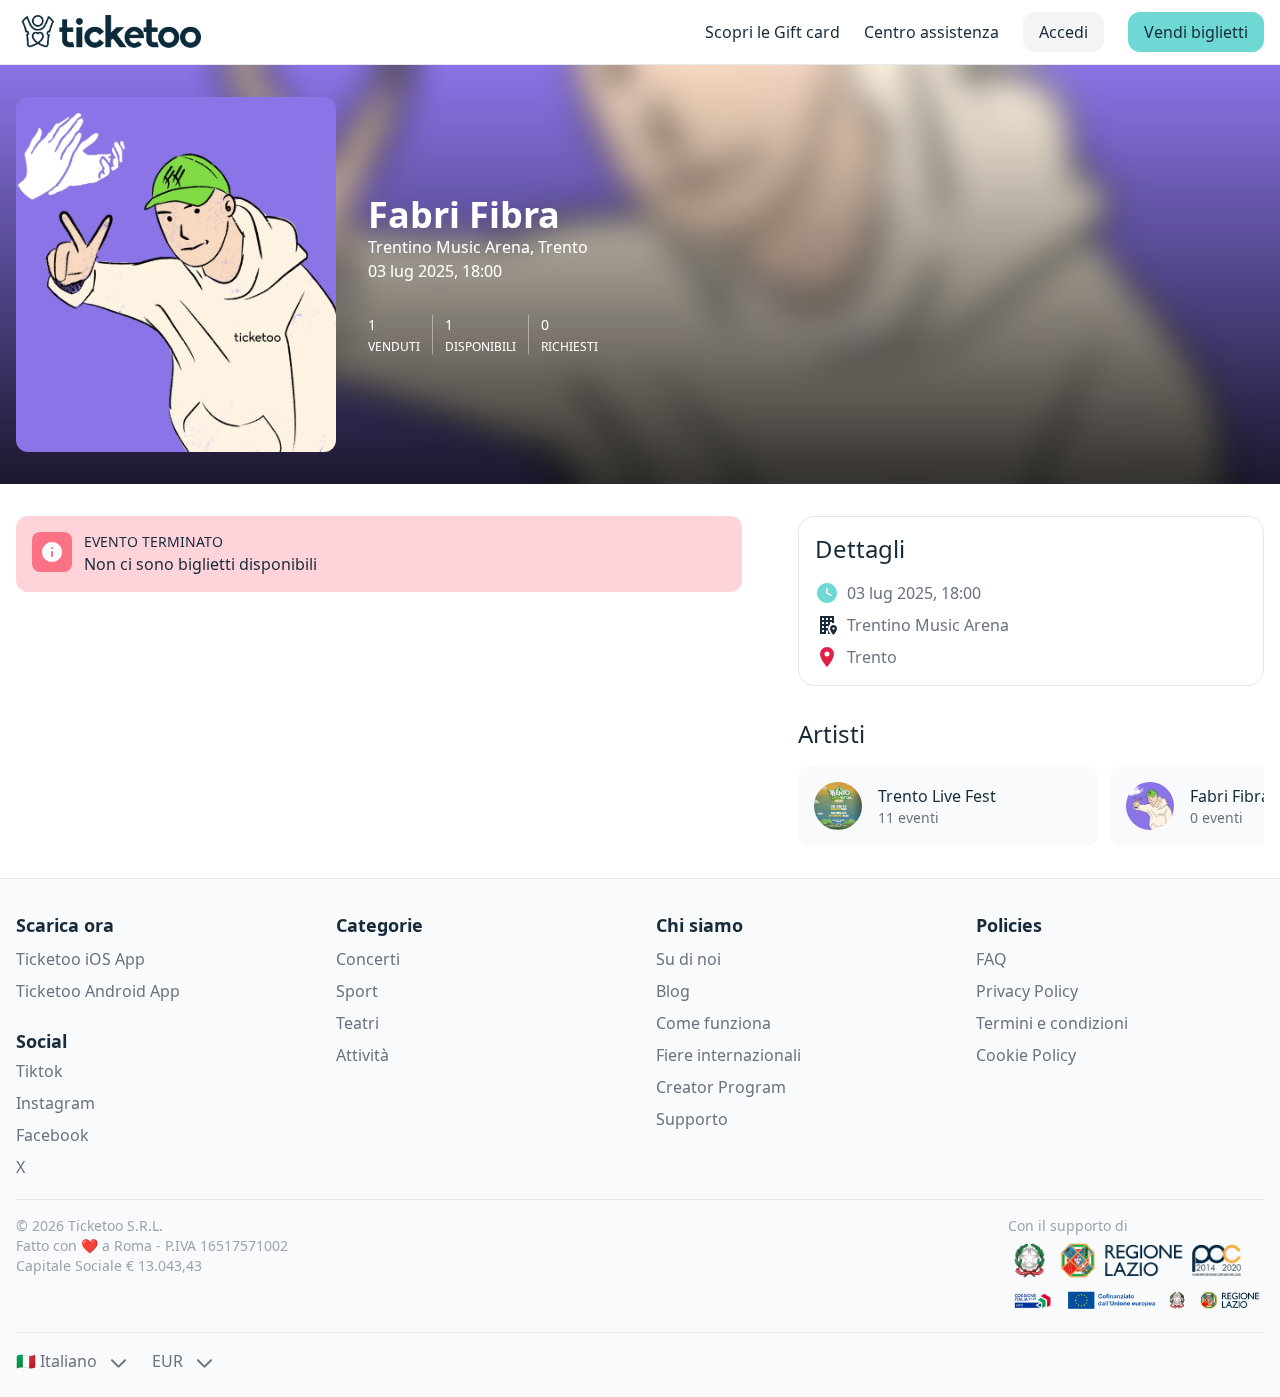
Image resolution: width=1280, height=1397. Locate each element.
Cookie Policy (1026, 1055)
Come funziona (713, 1023)
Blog (673, 991)
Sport (357, 991)
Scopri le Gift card (772, 32)
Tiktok (39, 1071)
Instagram (55, 1103)
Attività (362, 1055)
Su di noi (688, 959)
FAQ (991, 959)
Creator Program (721, 1087)
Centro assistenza (931, 32)
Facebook (52, 1135)
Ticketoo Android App (98, 991)
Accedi (1063, 32)
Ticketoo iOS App (80, 959)
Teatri (357, 1023)
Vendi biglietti (1196, 32)
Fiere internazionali (728, 1055)
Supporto (692, 1119)
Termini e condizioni (1052, 1023)
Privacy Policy (1027, 991)
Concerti (368, 959)
